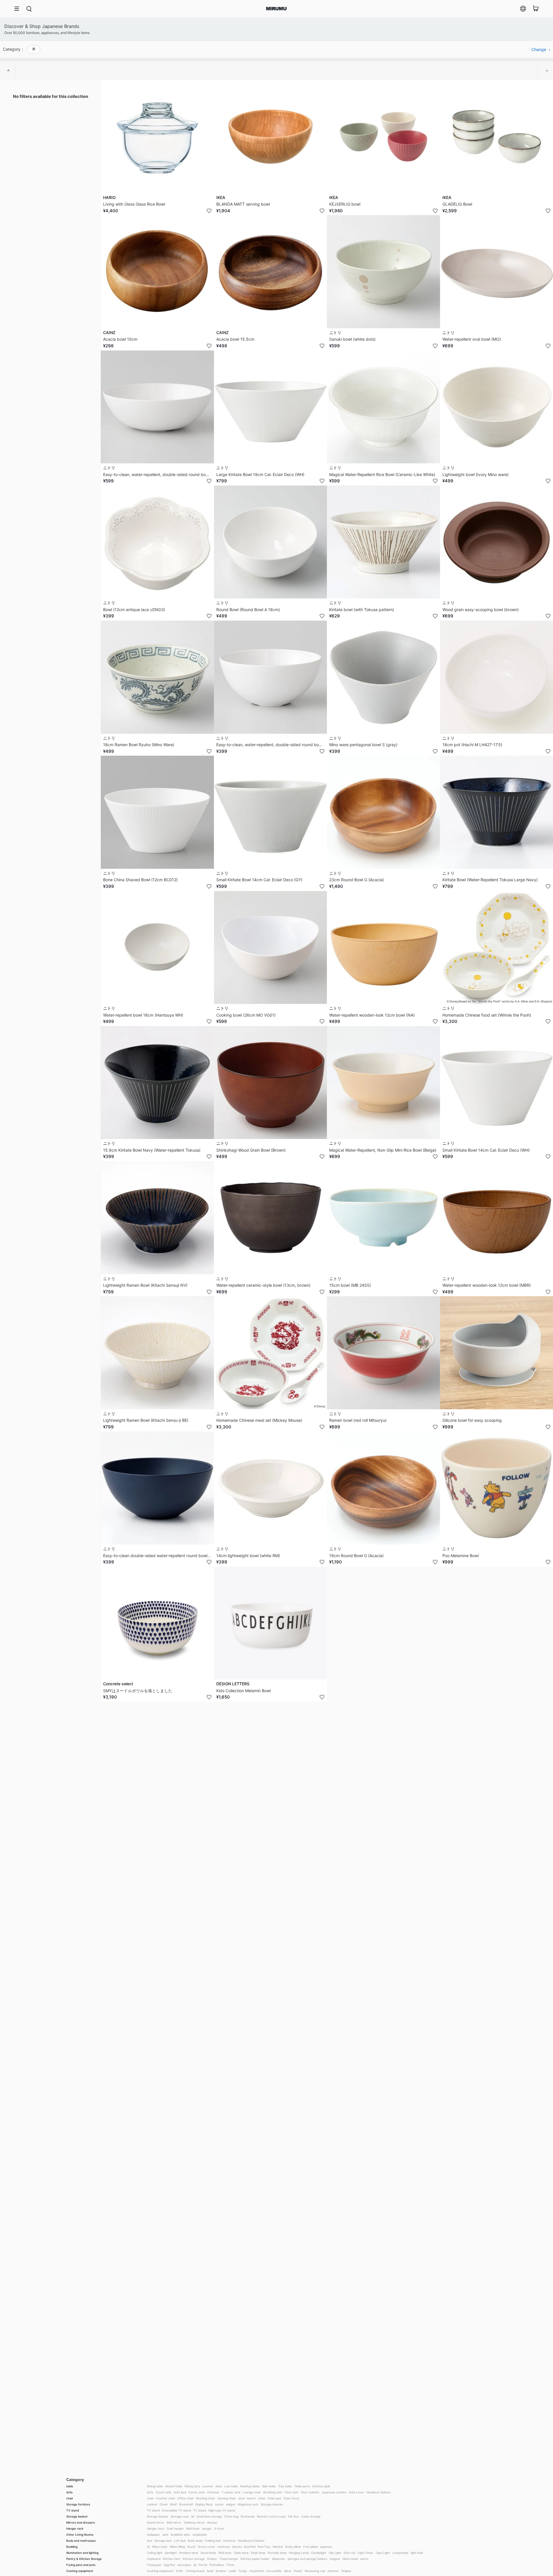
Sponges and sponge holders (307, 2559)
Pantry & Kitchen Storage (84, 2559)
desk (219, 2486)
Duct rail (349, 2553)
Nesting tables (250, 2486)
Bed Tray (264, 2547)
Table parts (302, 2486)
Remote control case (271, 2516)
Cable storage (311, 2516)
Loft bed (180, 2541)
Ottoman (213, 2492)
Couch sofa (163, 2492)
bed (149, 2541)
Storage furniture (78, 2504)
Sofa (69, 2492)
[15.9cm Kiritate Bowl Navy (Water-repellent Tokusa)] (157, 1083)
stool (242, 2498)
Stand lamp (208, 2553)
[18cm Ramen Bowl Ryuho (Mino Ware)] (157, 677)
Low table (231, 2486)
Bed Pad (250, 2547)
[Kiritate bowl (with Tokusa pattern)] (383, 542)
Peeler (298, 2571)
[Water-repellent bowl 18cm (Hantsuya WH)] (157, 948)
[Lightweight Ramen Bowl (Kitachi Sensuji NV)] (157, 1218)
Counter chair (166, 2498)
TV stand (73, 2510)
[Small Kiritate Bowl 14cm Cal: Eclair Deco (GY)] (271, 812)
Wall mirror (174, 2522)
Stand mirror (156, 2522)
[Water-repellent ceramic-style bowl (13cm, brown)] (271, 1218)
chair (70, 2498)
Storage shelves (272, 2504)
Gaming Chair (227, 2498)
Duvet (191, 2547)
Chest (164, 2504)
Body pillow (293, 2547)
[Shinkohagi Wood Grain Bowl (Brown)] (271, 1083)
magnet (335, 2559)
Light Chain (365, 2553)
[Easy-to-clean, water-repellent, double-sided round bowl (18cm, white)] (157, 407)
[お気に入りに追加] (209, 211)
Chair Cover (291, 2498)
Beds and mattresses (81, 2541)
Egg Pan (170, 2565)
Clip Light (335, 2553)
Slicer (288, 2571)
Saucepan (184, 2565)
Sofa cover (356, 2492)
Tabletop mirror (194, 2522)
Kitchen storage (194, 2559)
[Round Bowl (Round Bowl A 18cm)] (271, 542)
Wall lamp (225, 2553)
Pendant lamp (189, 2553)
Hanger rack (75, 2528)
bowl (210, 2571)
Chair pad (274, 2498)
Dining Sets (192, 2486)
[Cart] (536, 9)
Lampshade (400, 2553)
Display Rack (204, 2504)
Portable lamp (277, 2553)
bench (251, 2498)
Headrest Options (378, 2492)
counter (208, 2486)
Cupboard (154, 2559)
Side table (269, 2486)
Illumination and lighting (82, 2553)
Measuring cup (315, 2571)
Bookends (248, 2516)
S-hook (219, 2528)
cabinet (152, 2504)
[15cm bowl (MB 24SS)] (383, 1218)
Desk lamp (258, 2553)
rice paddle (274, 2571)
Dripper (346, 2571)
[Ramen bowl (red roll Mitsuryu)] (383, 1353)
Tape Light (383, 2553)
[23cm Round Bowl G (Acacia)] (383, 812)
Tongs (243, 2571)
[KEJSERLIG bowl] (383, 137)
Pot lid (203, 2565)
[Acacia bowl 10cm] (157, 272)
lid (193, 2516)
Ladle (232, 2571)
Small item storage (209, 2516)
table (70, 2486)
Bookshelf (186, 2504)
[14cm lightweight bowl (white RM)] (271, 1488)
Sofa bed (180, 2492)
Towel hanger (229, 2559)
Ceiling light (155, 2553)
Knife (180, 2571)
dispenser (279, 2559)
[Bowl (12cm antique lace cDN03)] (157, 542)
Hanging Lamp (299, 2553)
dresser (212, 2522)
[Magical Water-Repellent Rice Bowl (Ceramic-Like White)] (383, 407)
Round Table (174, 2486)
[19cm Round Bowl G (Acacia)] (383, 1488)
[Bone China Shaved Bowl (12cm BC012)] (157, 812)
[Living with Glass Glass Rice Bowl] (157, 137)
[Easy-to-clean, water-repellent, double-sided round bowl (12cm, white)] (271, 677)
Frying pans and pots (81, 2565)
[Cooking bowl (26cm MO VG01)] (271, 948)
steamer (333, 2571)
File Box (293, 2516)
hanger (207, 2528)
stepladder (200, 2535)
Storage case (180, 2516)
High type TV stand (222, 2510)
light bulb (417, 2553)
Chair (262, 2498)
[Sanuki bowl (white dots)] (383, 272)
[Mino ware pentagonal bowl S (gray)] (383, 677)
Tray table (285, 2486)
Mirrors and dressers (81, 2522)
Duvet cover (207, 2547)
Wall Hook (193, 2528)
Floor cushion (310, 2492)
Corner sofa (197, 2492)
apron (364, 2559)
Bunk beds (195, 2541)
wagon (231, 2504)
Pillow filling (177, 2547)
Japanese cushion (334, 2492)
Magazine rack (248, 2504)
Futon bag (231, 2516)
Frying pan (154, 2565)
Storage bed (163, 2541)
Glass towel (350, 2559)
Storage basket (77, 2516)
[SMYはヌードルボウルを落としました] (157, 1623)
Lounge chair (252, 2492)
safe (165, 2535)
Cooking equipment (80, 2571)
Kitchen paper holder (255, 2559)
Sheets (237, 2547)
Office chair (186, 2498)
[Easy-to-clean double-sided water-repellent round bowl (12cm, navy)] (157, 1488)
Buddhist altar (180, 2535)
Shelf (173, 2504)
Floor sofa (291, 2492)
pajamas (326, 2547)
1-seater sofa (231, 2492)
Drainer (212, 2559)
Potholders (217, 2565)
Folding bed (213, 2541)
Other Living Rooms (80, 2535)
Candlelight (319, 2553)
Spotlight (171, 2553)
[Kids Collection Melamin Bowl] (271, 1623)
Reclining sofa (273, 2492)
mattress (229, 2541)
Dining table (155, 2486)
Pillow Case (160, 2547)
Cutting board (195, 2571)
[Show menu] (19, 9)
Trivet (230, 2565)
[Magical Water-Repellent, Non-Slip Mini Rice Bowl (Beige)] (383, 1083)
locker (219, 2504)
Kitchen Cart (172, 2559)
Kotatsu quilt (321, 2486)
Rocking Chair (206, 2498)
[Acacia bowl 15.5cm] (271, 272)
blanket (278, 2547)
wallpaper (154, 2535)
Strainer (221, 2571)
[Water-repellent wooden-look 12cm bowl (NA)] (383, 948)
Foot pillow (311, 2547)
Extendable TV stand (176, 2510)
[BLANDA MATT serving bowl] (271, 137)
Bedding (72, 2547)
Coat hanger (175, 2528)
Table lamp (241, 2553)
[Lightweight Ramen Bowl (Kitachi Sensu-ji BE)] (157, 1353)
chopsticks (257, 2571)
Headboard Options (251, 2541)
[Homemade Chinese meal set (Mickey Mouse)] (271, 1353)
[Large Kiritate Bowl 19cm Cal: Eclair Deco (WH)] (271, 407)
